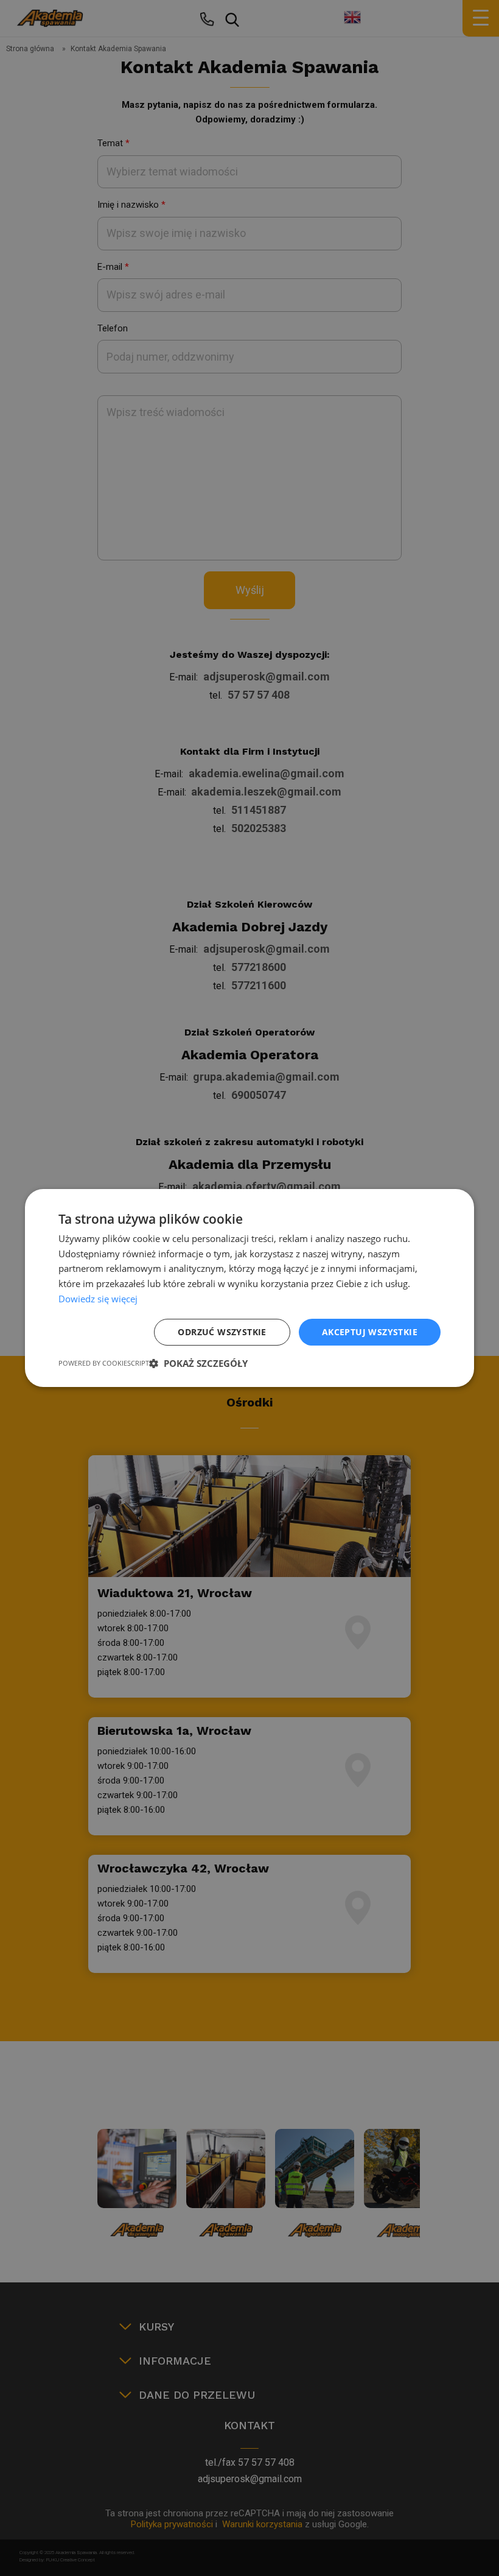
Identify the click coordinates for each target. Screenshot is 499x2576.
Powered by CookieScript (104, 1363)
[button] (198, 1363)
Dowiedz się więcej (98, 1299)
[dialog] (249, 1288)
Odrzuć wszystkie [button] (222, 1332)
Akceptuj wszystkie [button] (370, 1332)
